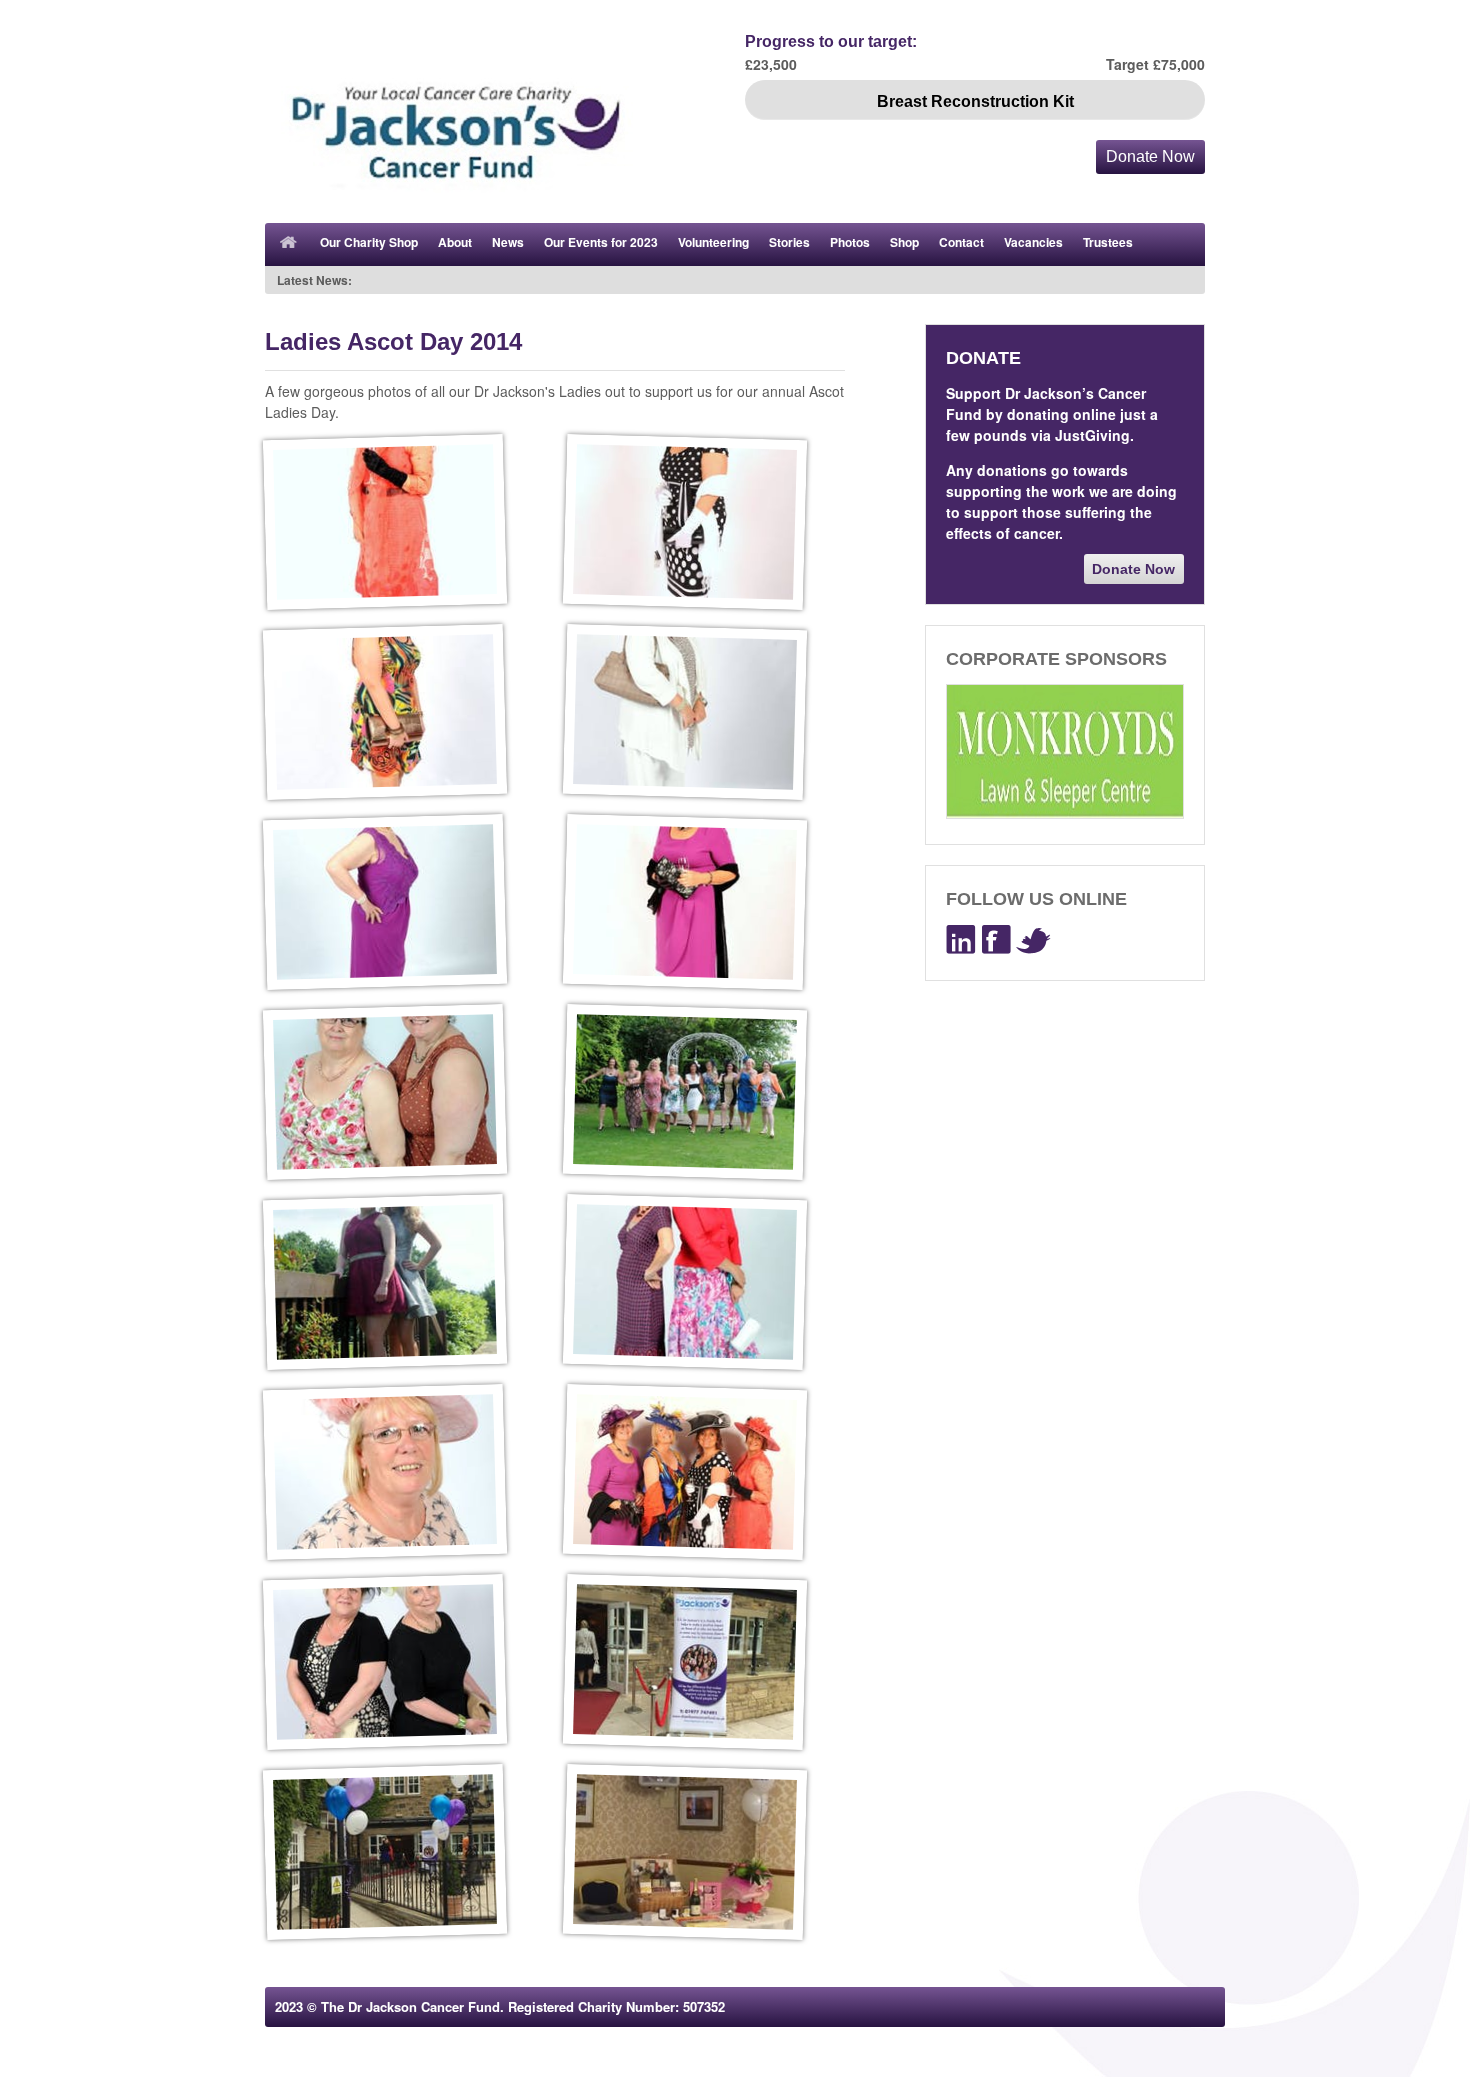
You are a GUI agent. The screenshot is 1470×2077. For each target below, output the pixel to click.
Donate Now (1150, 156)
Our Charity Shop (369, 242)
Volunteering (713, 242)
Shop (904, 242)
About (455, 242)
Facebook (996, 939)
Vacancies (1033, 242)
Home (290, 245)
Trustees (1108, 242)
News (508, 242)
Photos (850, 242)
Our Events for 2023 (601, 242)
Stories (789, 242)
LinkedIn (961, 939)
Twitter (1033, 939)
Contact (961, 242)
